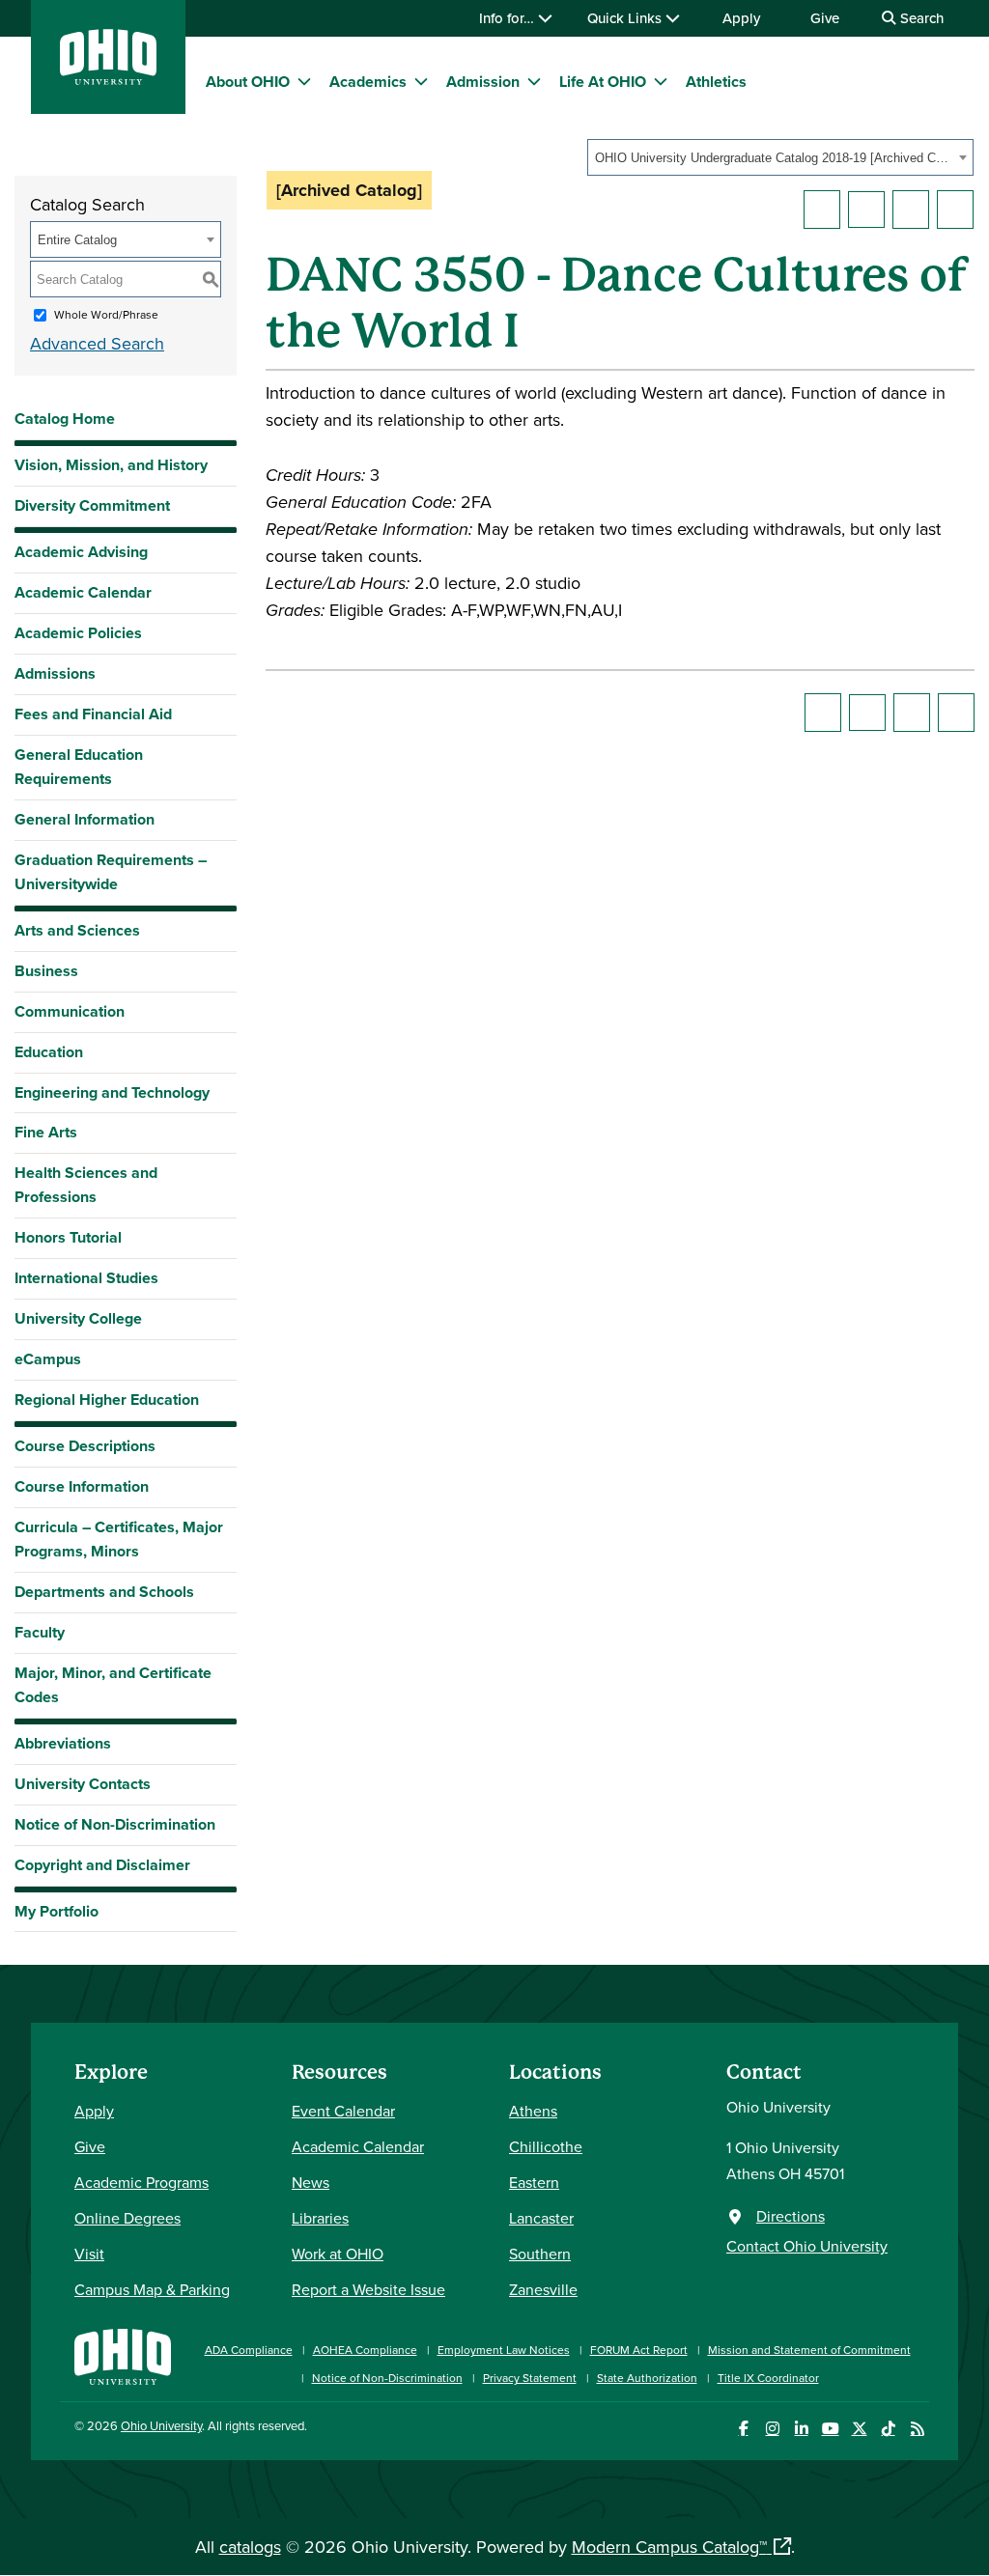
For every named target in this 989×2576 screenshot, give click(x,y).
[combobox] (780, 157)
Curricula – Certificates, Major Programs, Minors (119, 1539)
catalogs (250, 2547)
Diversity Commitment (92, 505)
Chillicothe (546, 2146)
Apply (741, 18)
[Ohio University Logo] (108, 79)
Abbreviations (63, 1743)
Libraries (320, 2218)
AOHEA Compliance (365, 2350)
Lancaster (541, 2218)
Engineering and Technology (112, 1092)
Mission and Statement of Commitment (809, 2350)
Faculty (40, 1632)
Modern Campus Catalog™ (669, 2547)
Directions (791, 2216)
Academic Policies (78, 633)
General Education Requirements (79, 767)
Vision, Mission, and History (111, 465)
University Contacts (83, 1784)
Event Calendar (343, 2111)
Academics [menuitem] (368, 82)
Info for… (509, 18)
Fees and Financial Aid (93, 714)
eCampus (48, 1359)
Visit (89, 2254)
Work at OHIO (338, 2254)
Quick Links (626, 18)
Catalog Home (65, 419)
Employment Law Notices (504, 2350)
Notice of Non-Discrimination (115, 1824)
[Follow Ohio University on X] (859, 2429)
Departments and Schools (104, 1592)
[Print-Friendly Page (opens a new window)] (911, 210)
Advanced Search (97, 343)
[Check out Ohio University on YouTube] (830, 2429)
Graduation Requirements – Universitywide (111, 872)
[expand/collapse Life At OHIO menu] (661, 81)
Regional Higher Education (107, 1400)
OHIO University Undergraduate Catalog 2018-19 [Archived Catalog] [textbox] (774, 158)
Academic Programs (141, 2182)
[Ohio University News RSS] (917, 2429)
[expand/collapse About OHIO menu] (304, 81)
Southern (540, 2254)
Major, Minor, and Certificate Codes (113, 1685)
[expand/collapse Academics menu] (421, 81)
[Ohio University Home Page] (123, 2354)
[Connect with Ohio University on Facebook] (743, 2429)
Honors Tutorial (68, 1237)
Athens (533, 2111)
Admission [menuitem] (483, 82)
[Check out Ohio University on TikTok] (888, 2429)
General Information (85, 819)
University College (78, 1318)
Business (46, 971)
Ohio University (161, 2425)
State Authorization (647, 2378)
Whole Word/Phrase (106, 314)
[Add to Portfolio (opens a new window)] (822, 210)
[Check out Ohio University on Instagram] (772, 2429)
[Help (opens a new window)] (955, 210)
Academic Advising (81, 552)
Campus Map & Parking (152, 2289)
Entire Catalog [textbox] (77, 240)
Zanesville (543, 2289)
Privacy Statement (530, 2378)
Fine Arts (46, 1132)
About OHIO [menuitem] (248, 82)
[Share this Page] (866, 210)
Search (920, 18)
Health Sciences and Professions (86, 1185)
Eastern (534, 2182)
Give (825, 18)
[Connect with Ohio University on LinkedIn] (801, 2429)
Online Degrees (127, 2218)
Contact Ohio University (807, 2246)
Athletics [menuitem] (716, 82)
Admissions (55, 673)
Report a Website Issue (368, 2289)
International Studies (86, 1278)
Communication (70, 1011)
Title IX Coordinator (768, 2378)
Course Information (82, 1486)
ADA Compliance (249, 2350)
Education (49, 1052)
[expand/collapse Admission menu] (534, 81)
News (311, 2182)
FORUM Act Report (639, 2350)
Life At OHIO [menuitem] (603, 82)
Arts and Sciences (77, 930)
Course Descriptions (85, 1446)
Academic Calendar (83, 592)
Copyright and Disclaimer (102, 1865)
